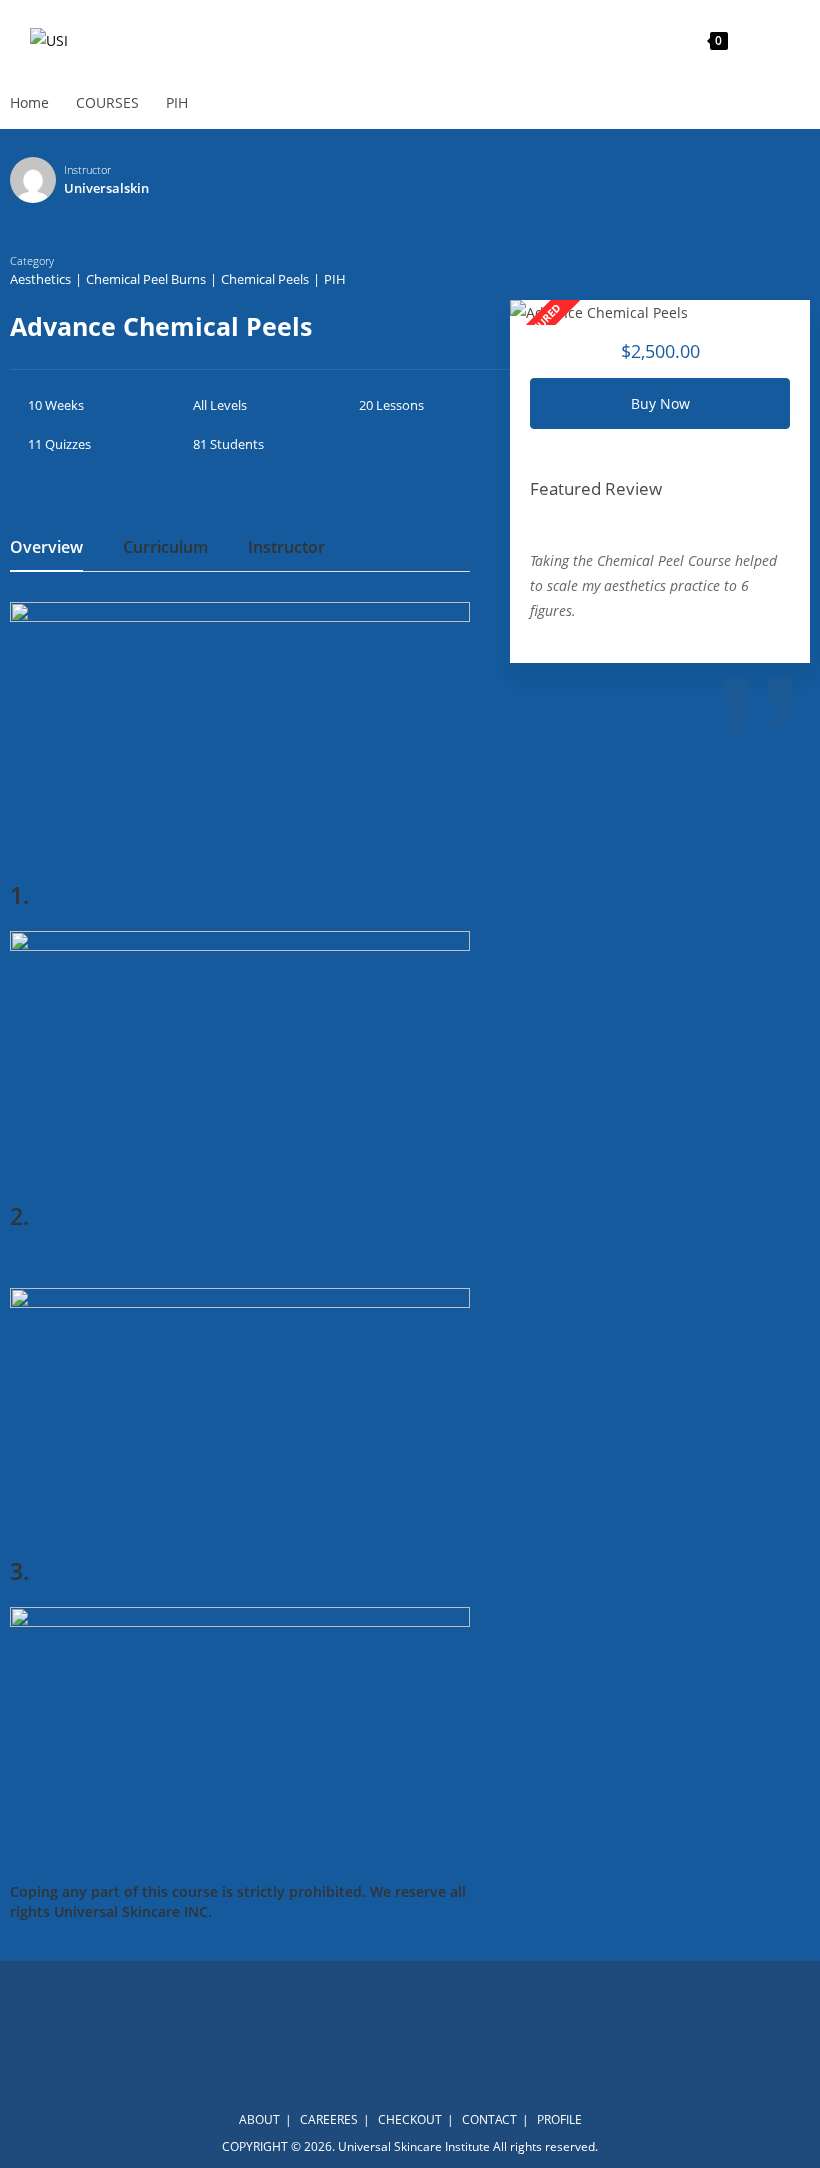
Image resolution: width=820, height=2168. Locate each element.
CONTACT (489, 2119)
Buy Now (660, 403)
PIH (335, 279)
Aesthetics (40, 279)
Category (32, 260)
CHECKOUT (410, 2119)
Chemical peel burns (146, 279)
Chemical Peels (265, 279)
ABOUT (259, 2119)
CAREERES (329, 2119)
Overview (46, 549)
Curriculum (165, 549)
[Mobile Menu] (747, 39)
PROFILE (559, 2119)
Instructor (87, 169)
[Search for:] (776, 39)
